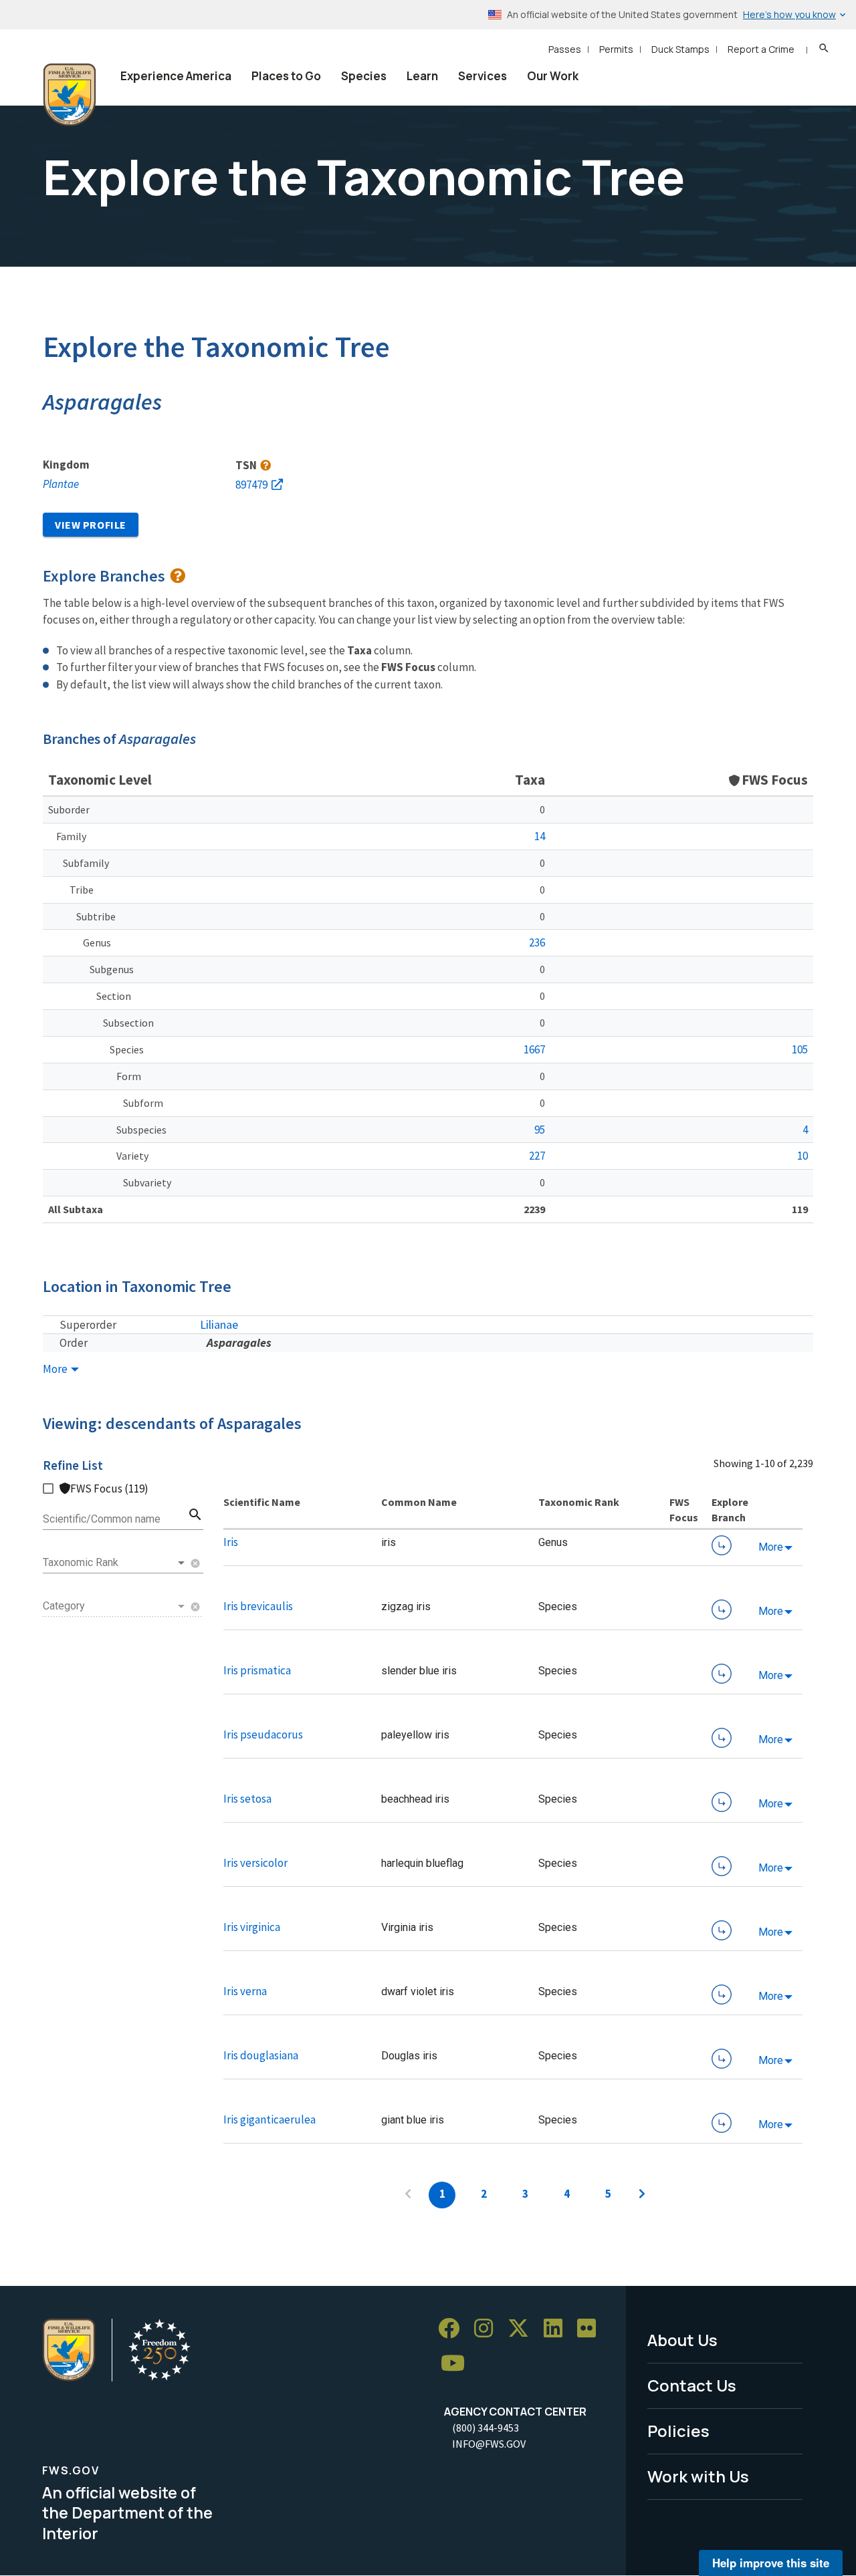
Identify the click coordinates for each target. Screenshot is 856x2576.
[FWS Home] (70, 95)
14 (540, 836)
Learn (422, 76)
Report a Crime (761, 49)
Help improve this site (771, 2563)
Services (483, 76)
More (56, 1369)
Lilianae (219, 1324)
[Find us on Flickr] (591, 2328)
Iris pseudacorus (263, 1734)
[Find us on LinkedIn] (558, 2328)
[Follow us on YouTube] (457, 2363)
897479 (251, 485)
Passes (565, 49)
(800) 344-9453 (486, 2428)
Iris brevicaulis (258, 1606)
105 (800, 1049)
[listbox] (115, 1563)
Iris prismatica (257, 1670)
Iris (231, 1542)
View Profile (91, 525)
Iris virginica (252, 1927)
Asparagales (239, 1342)
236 (537, 942)
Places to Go (286, 76)
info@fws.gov (489, 2444)
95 (540, 1130)
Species (364, 76)
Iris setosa (247, 1799)
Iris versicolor (255, 1863)
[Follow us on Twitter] (523, 2328)
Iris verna (245, 1991)
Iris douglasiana (261, 2055)
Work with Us (698, 2476)
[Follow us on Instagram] (488, 2328)
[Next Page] (642, 2195)
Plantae (61, 484)
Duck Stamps (680, 49)
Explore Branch (722, 1545)
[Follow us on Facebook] (453, 2328)
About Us (682, 2340)
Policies (678, 2431)
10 (802, 1156)
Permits (616, 49)
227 (537, 1156)
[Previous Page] (408, 2195)
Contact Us (692, 2385)
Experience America (176, 76)
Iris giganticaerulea (270, 2119)
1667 (534, 1049)
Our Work (553, 76)
